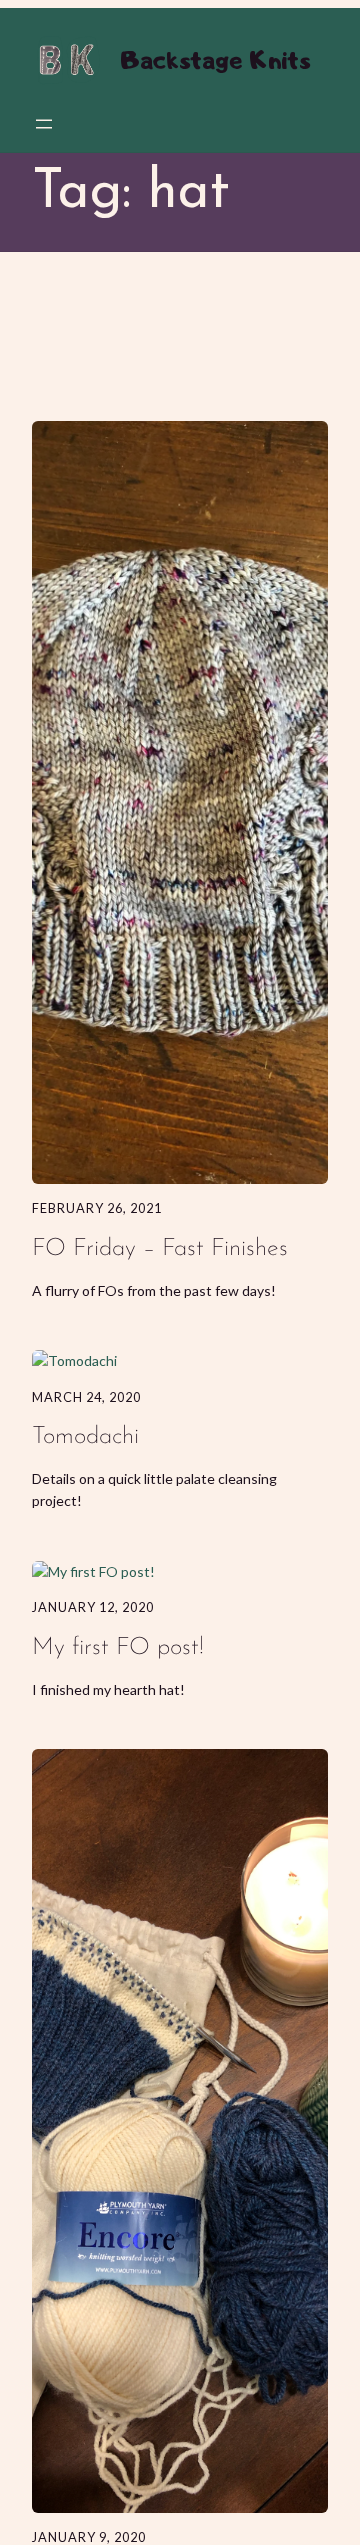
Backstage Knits (215, 59)
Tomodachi (85, 1437)
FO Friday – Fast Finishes (160, 1249)
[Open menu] (44, 124)
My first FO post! (118, 1648)
